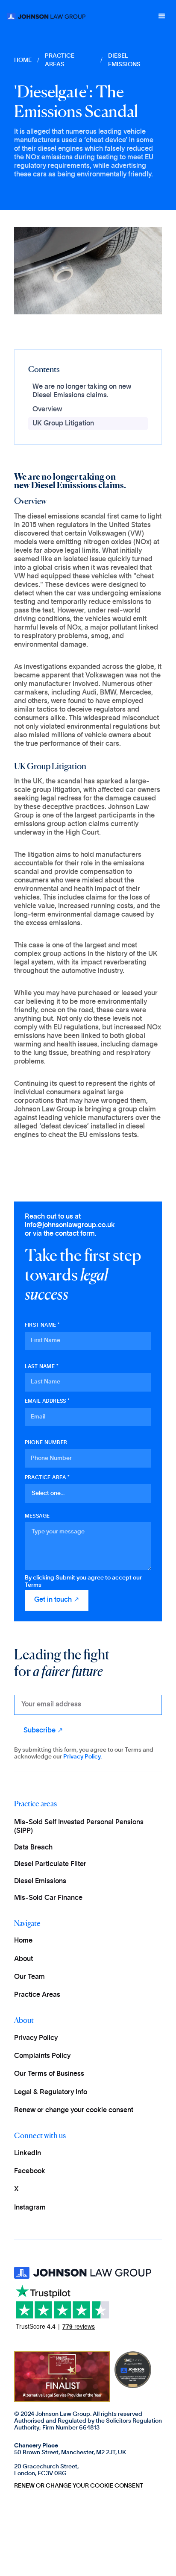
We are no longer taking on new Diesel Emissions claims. (82, 391)
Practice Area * (47, 1477)
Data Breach (33, 1847)
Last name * (42, 1366)
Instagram (30, 2207)
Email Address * (47, 1401)
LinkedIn (28, 2153)
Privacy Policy (36, 2038)
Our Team (29, 1977)
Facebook (30, 2171)
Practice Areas (60, 60)
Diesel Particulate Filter (50, 1864)
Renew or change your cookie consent (74, 2110)
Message (37, 1516)
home (23, 60)
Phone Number (46, 1442)
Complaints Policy (42, 2056)
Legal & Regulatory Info (51, 2092)
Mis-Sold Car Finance (48, 1898)
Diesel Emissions (40, 1881)
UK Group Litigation (63, 423)
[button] (162, 16)
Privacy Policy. (82, 1757)
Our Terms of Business (49, 2074)
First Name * (43, 1325)
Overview (47, 409)
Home (23, 1940)
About (23, 1959)
